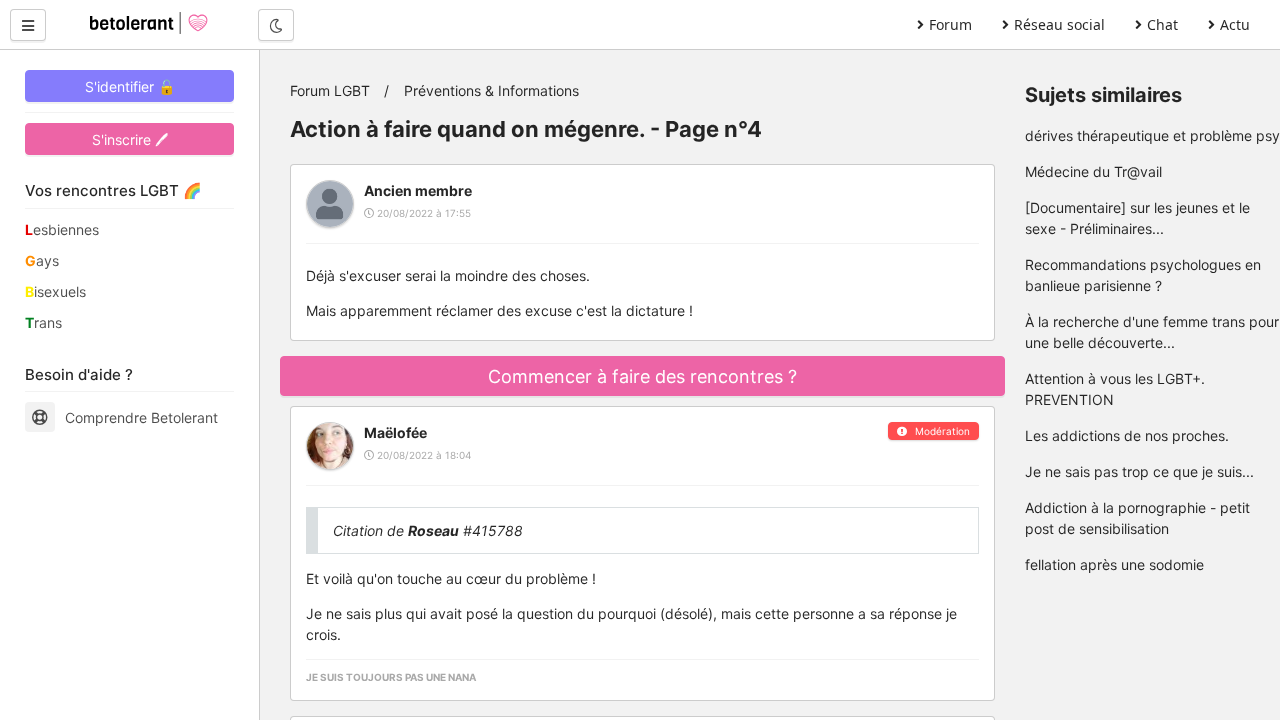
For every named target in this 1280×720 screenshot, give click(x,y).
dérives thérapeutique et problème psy (1152, 135)
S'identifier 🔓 (130, 86)
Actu (1235, 24)
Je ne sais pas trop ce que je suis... (1139, 471)
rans (43, 322)
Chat (1162, 24)
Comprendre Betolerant (141, 417)
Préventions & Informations (491, 90)
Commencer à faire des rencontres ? (642, 376)
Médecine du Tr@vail (1093, 171)
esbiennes (62, 229)
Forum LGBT (330, 90)
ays (42, 260)
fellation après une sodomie (1114, 564)
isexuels (55, 291)
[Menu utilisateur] (28, 25)
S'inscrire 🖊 (130, 139)
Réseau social (1059, 24)
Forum (950, 24)
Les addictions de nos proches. (1127, 435)
